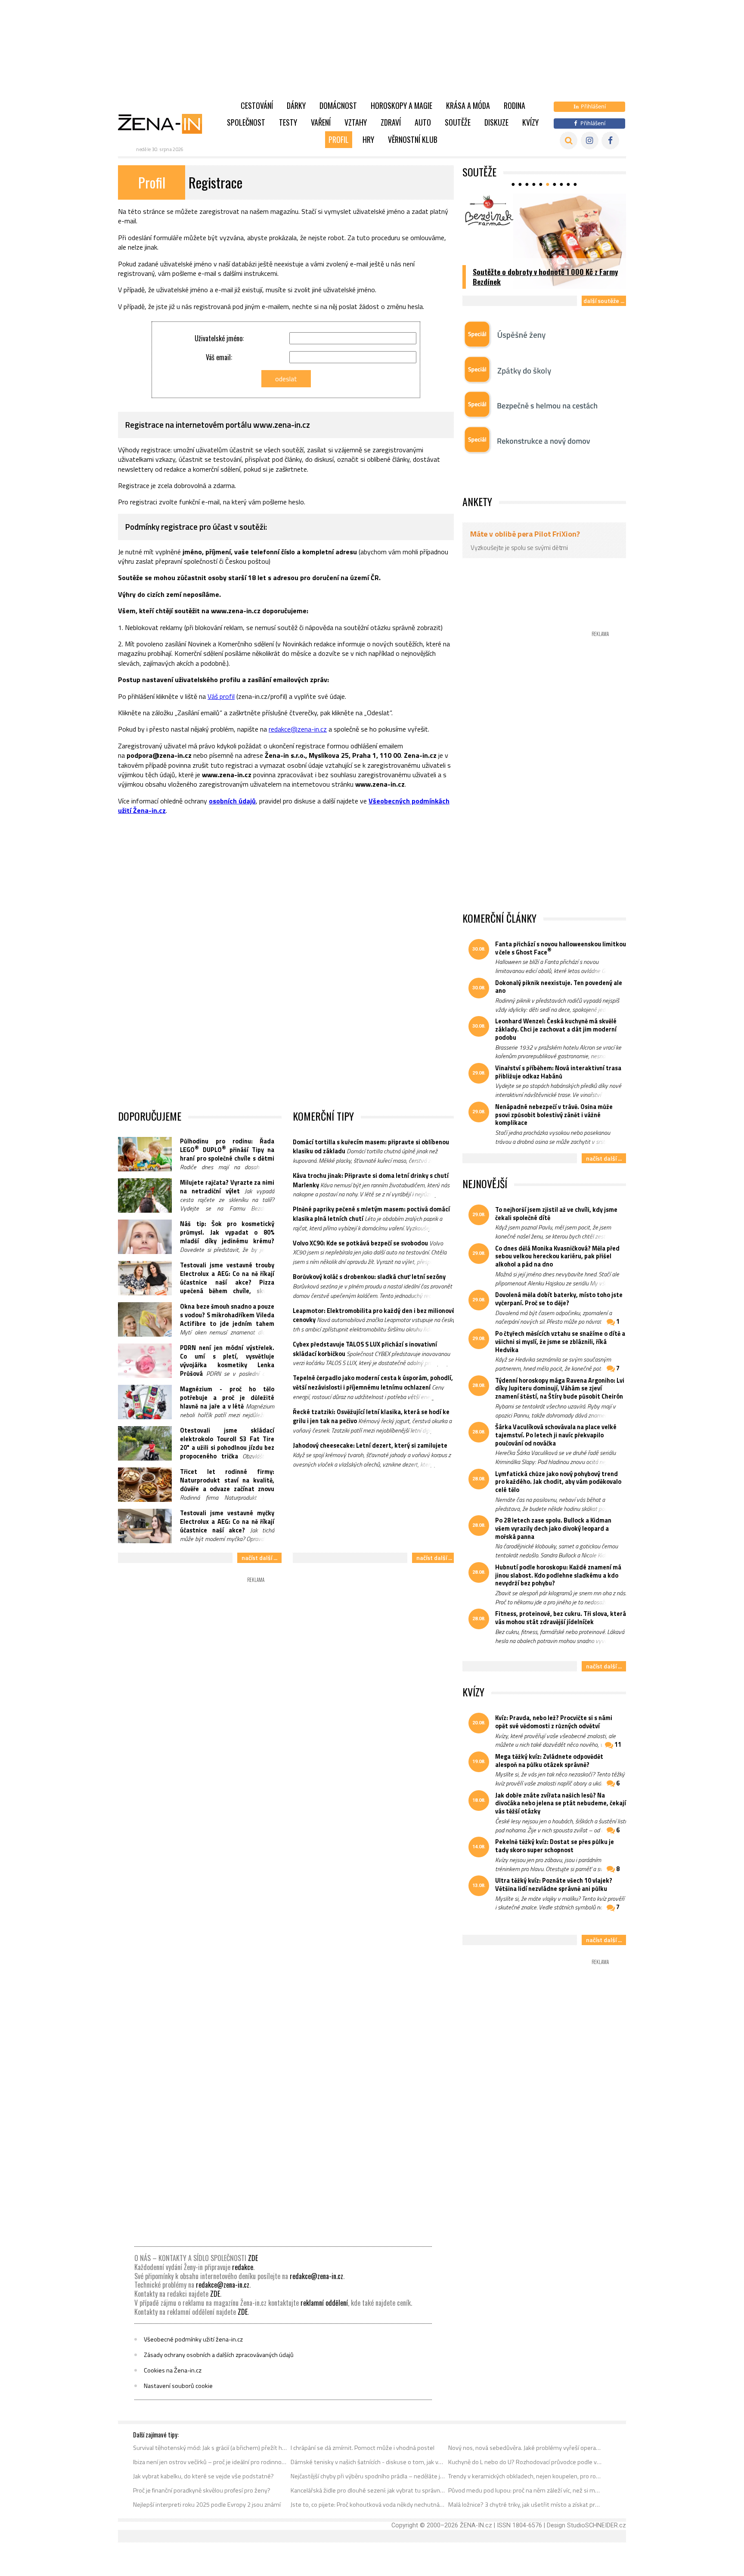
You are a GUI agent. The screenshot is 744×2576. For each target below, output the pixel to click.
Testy (288, 122)
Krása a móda (468, 105)
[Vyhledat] (569, 141)
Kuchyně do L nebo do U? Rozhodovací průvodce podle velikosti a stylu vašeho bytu (525, 2462)
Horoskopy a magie (401, 105)
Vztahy (356, 122)
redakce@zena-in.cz (298, 729)
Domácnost (338, 105)
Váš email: (219, 357)
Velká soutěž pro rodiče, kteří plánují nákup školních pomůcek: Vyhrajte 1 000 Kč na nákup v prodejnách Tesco (545, 272)
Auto (423, 122)
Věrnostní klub (413, 139)
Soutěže (458, 122)
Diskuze (496, 122)
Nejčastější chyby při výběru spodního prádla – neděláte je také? (368, 2476)
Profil (339, 139)
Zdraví (391, 122)
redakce (243, 2267)
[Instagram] (590, 141)
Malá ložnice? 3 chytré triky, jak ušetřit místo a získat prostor (525, 2505)
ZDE (253, 2258)
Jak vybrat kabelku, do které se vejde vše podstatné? (203, 2476)
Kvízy (530, 122)
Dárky (296, 105)
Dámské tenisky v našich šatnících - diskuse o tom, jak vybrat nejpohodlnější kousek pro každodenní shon (368, 2462)
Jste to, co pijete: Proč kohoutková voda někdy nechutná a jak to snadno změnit (368, 2505)
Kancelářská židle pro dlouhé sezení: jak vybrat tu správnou (368, 2490)
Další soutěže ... (604, 301)
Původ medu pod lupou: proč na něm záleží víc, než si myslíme (525, 2490)
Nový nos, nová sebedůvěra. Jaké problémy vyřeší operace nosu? (525, 2448)
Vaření (321, 122)
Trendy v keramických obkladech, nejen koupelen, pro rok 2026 (525, 2476)
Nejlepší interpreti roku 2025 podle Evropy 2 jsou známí (207, 2505)
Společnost (246, 122)
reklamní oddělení (324, 2303)
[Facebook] (610, 141)
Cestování (257, 105)
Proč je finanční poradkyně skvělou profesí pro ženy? (202, 2490)
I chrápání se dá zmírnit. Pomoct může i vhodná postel (363, 2448)
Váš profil (221, 696)
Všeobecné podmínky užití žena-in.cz (193, 2339)
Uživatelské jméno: (219, 338)
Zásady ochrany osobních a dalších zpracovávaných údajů (219, 2355)
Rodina (515, 105)
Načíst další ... (259, 1558)
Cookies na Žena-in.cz (173, 2370)
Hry (368, 139)
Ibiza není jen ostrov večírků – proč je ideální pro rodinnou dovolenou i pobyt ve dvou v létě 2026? (210, 2462)
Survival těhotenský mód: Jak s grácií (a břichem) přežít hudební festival (210, 2448)
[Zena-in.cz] (165, 124)
